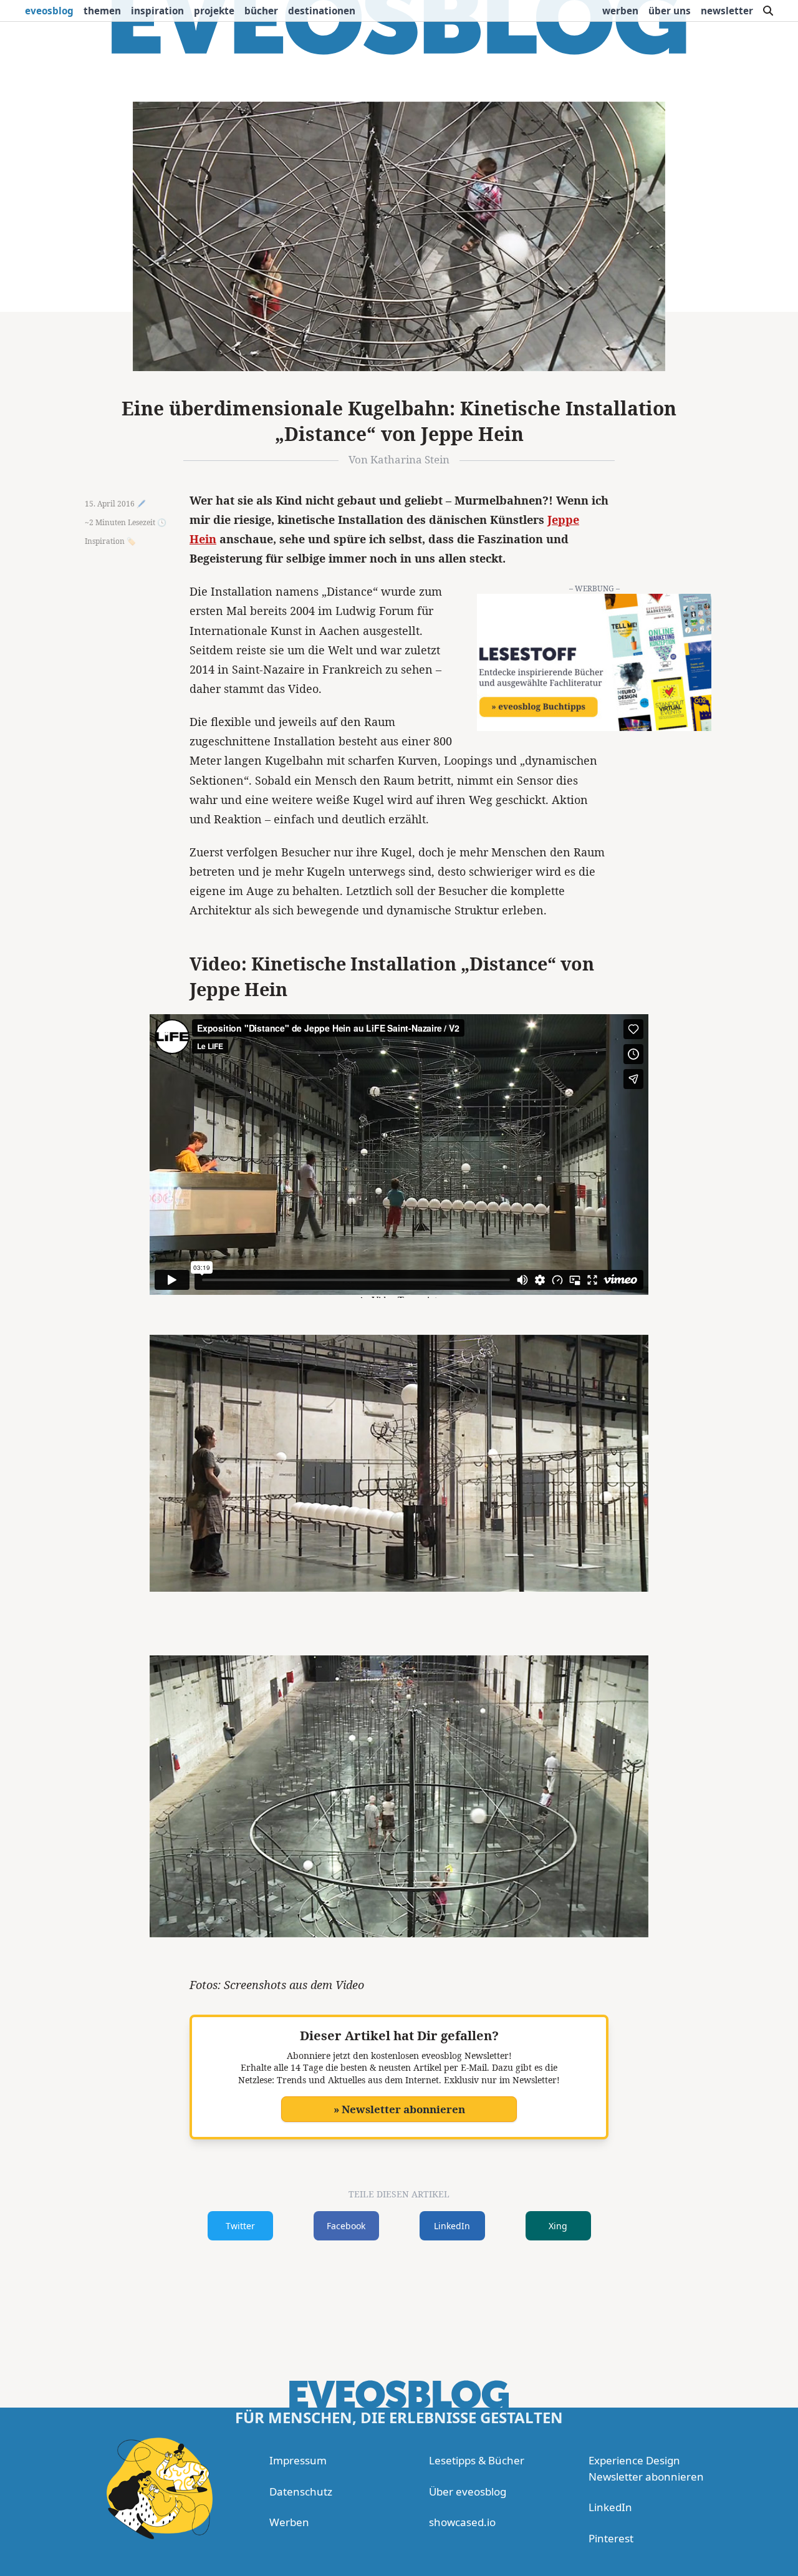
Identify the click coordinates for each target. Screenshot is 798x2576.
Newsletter (727, 11)
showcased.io (462, 2522)
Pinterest (611, 2538)
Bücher (261, 11)
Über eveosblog (468, 2491)
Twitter (240, 2226)
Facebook (346, 2226)
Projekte (214, 11)
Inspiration (157, 11)
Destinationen (322, 11)
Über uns (670, 11)
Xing (558, 2226)
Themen (102, 11)
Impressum (298, 2460)
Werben (620, 11)
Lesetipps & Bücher (477, 2460)
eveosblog (49, 11)
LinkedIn (452, 2226)
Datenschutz (301, 2491)
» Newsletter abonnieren (399, 2109)
